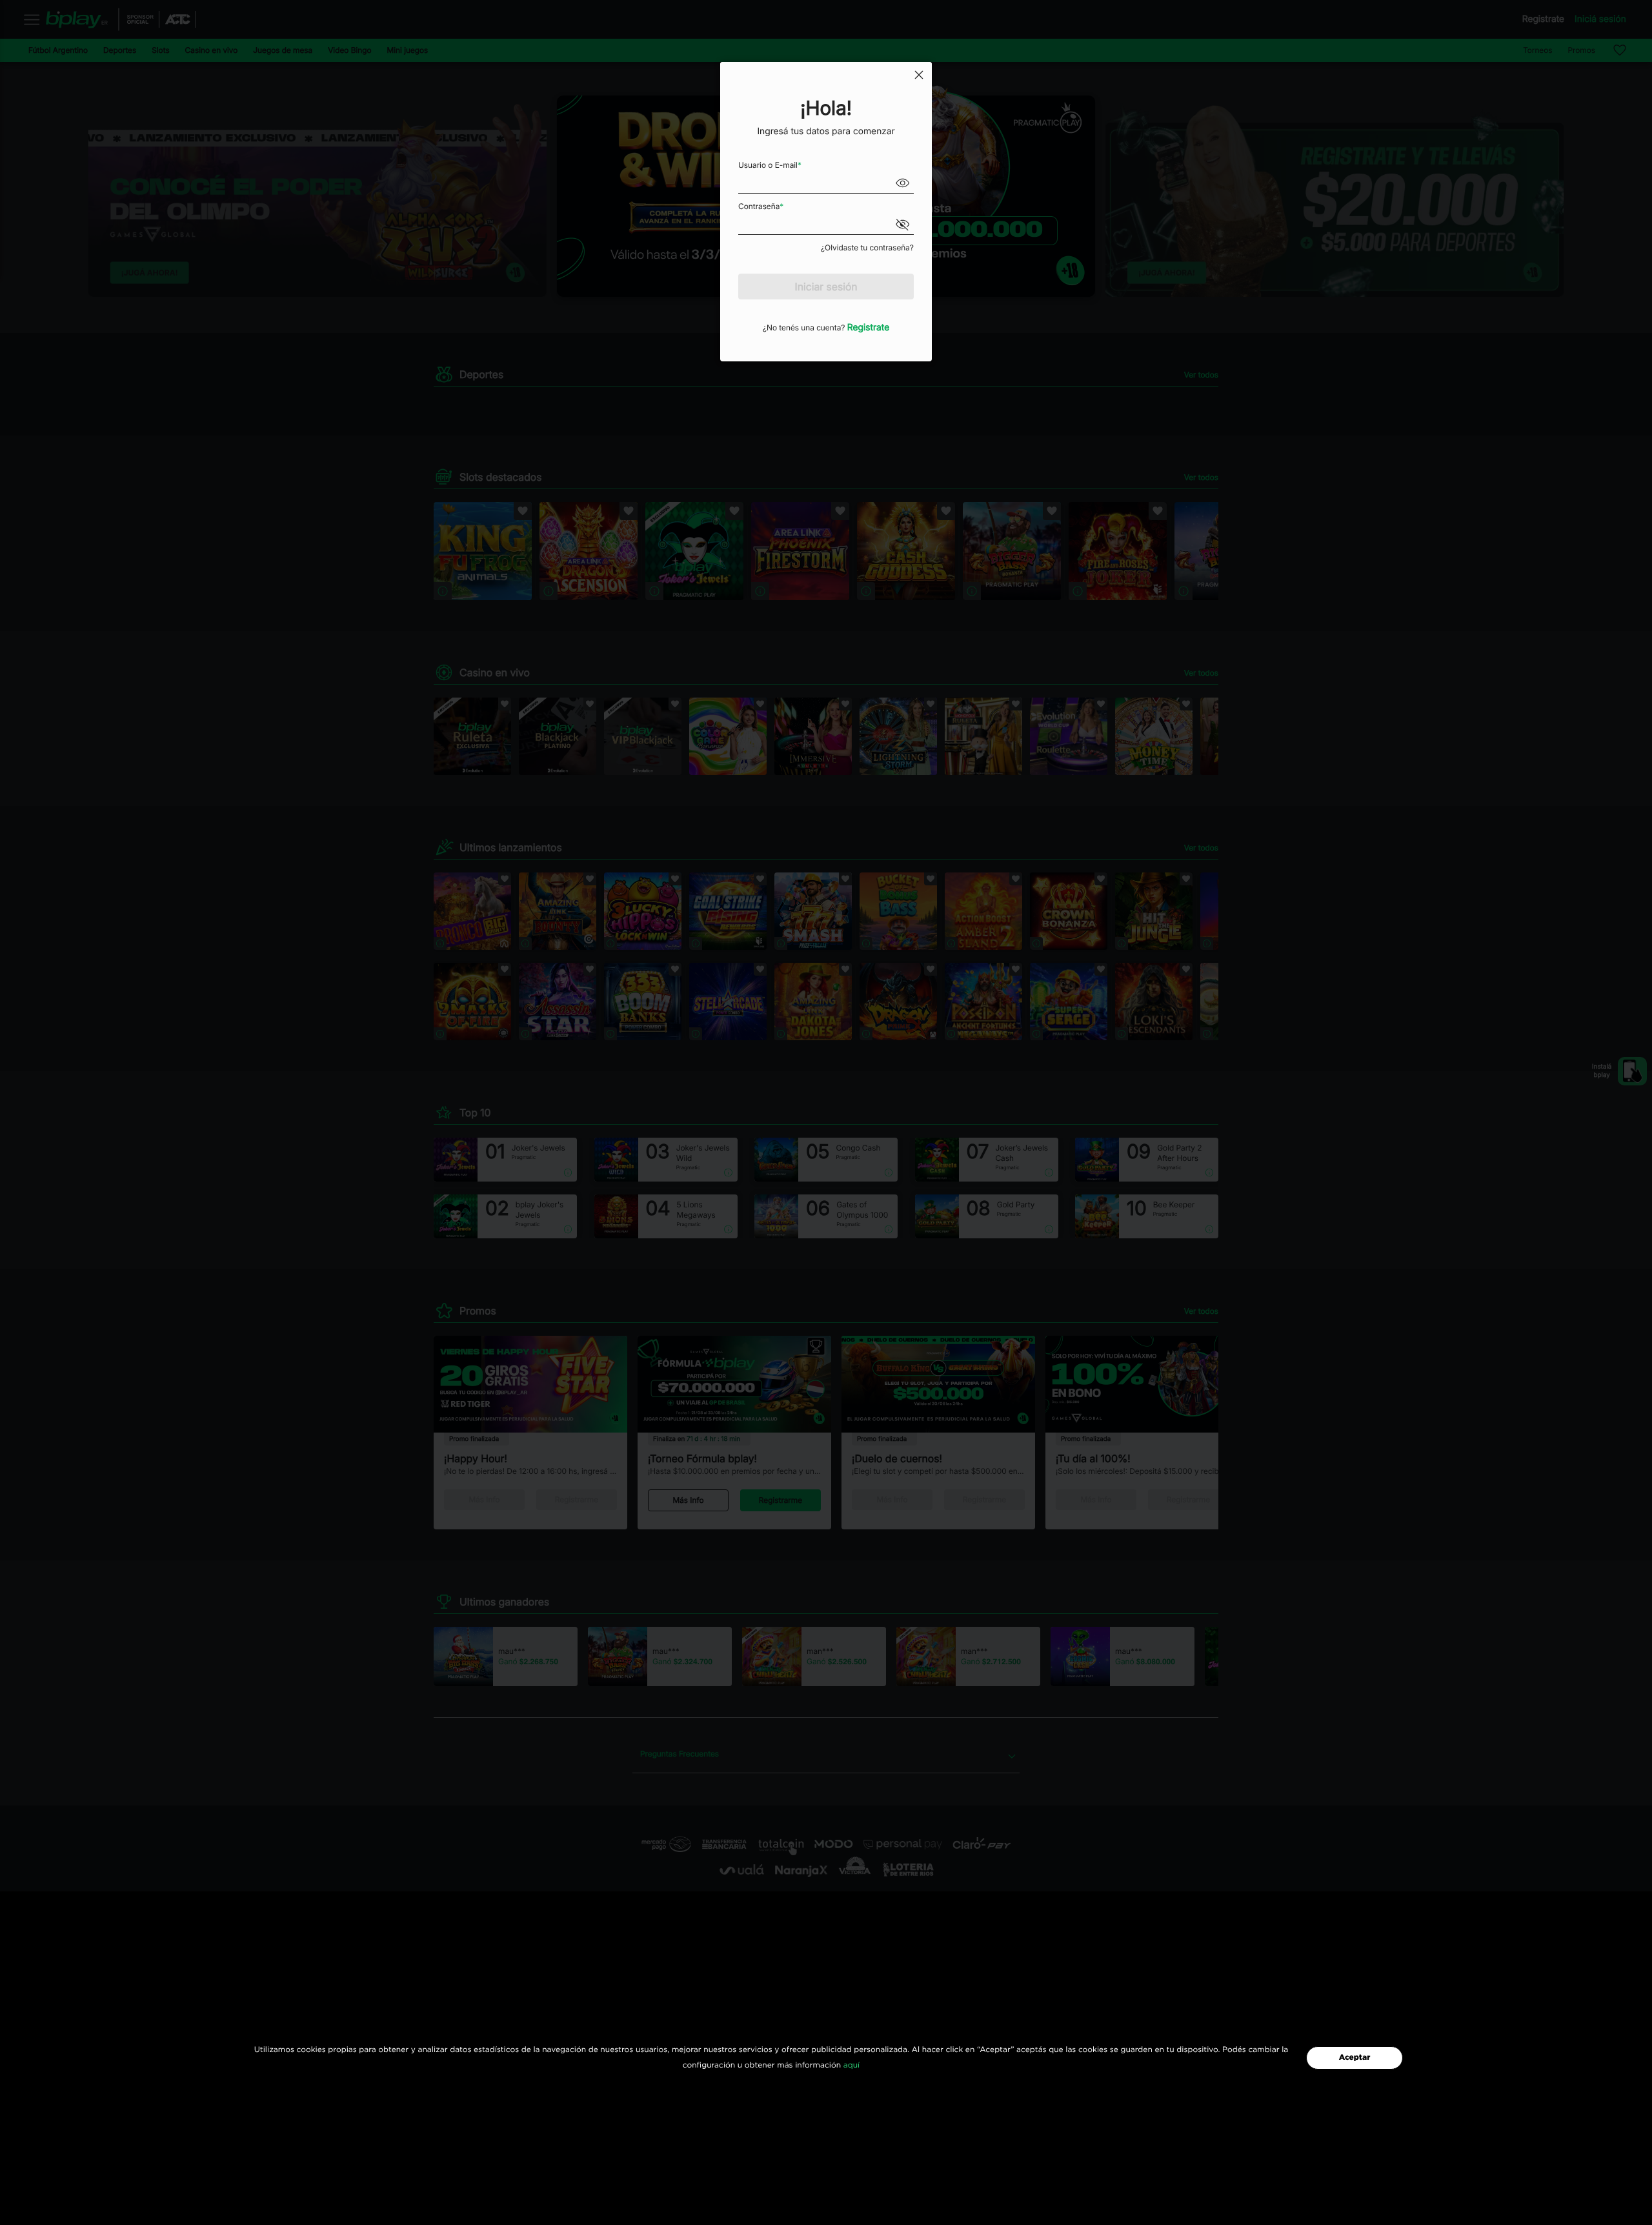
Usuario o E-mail (770, 165)
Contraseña (761, 206)
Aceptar (1355, 2058)
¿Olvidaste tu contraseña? (867, 247)
